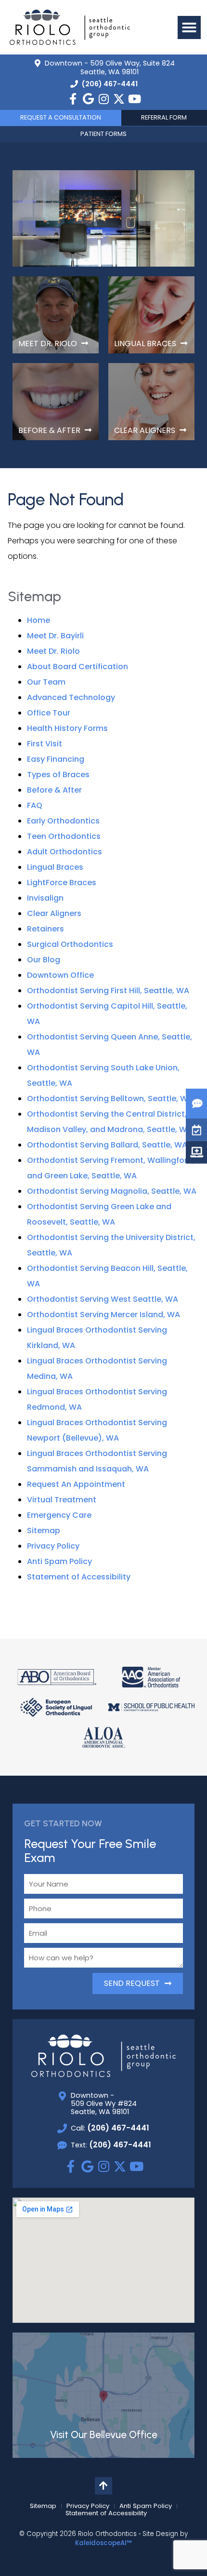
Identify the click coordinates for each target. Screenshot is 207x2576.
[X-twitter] (119, 99)
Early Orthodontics (63, 821)
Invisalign (45, 898)
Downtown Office (60, 975)
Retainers (45, 929)
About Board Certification (78, 667)
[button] (189, 27)
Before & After (54, 790)
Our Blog (44, 960)
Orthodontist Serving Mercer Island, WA (103, 1315)
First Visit (45, 744)
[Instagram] (103, 99)
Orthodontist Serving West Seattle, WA (103, 1299)
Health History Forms (67, 728)
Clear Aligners (54, 913)
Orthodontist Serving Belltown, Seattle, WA (110, 1099)
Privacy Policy (53, 1546)
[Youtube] (134, 99)
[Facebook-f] (73, 99)
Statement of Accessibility (79, 1577)
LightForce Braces (62, 883)
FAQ (35, 805)
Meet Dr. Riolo (53, 651)
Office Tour (49, 713)
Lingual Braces (55, 867)
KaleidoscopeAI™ (103, 2543)
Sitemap (44, 1531)
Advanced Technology (71, 697)
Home (39, 620)
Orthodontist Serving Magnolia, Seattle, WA (112, 1191)
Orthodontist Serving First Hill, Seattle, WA (108, 991)
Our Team (46, 682)
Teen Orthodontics (64, 836)
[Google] (88, 99)
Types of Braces (58, 775)
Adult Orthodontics (65, 852)
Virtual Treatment (62, 1500)
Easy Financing (56, 759)
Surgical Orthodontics (70, 944)
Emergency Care (59, 1515)
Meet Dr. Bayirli (55, 636)
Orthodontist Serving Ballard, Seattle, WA (107, 1145)
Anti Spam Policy (59, 1561)
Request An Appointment (76, 1484)
